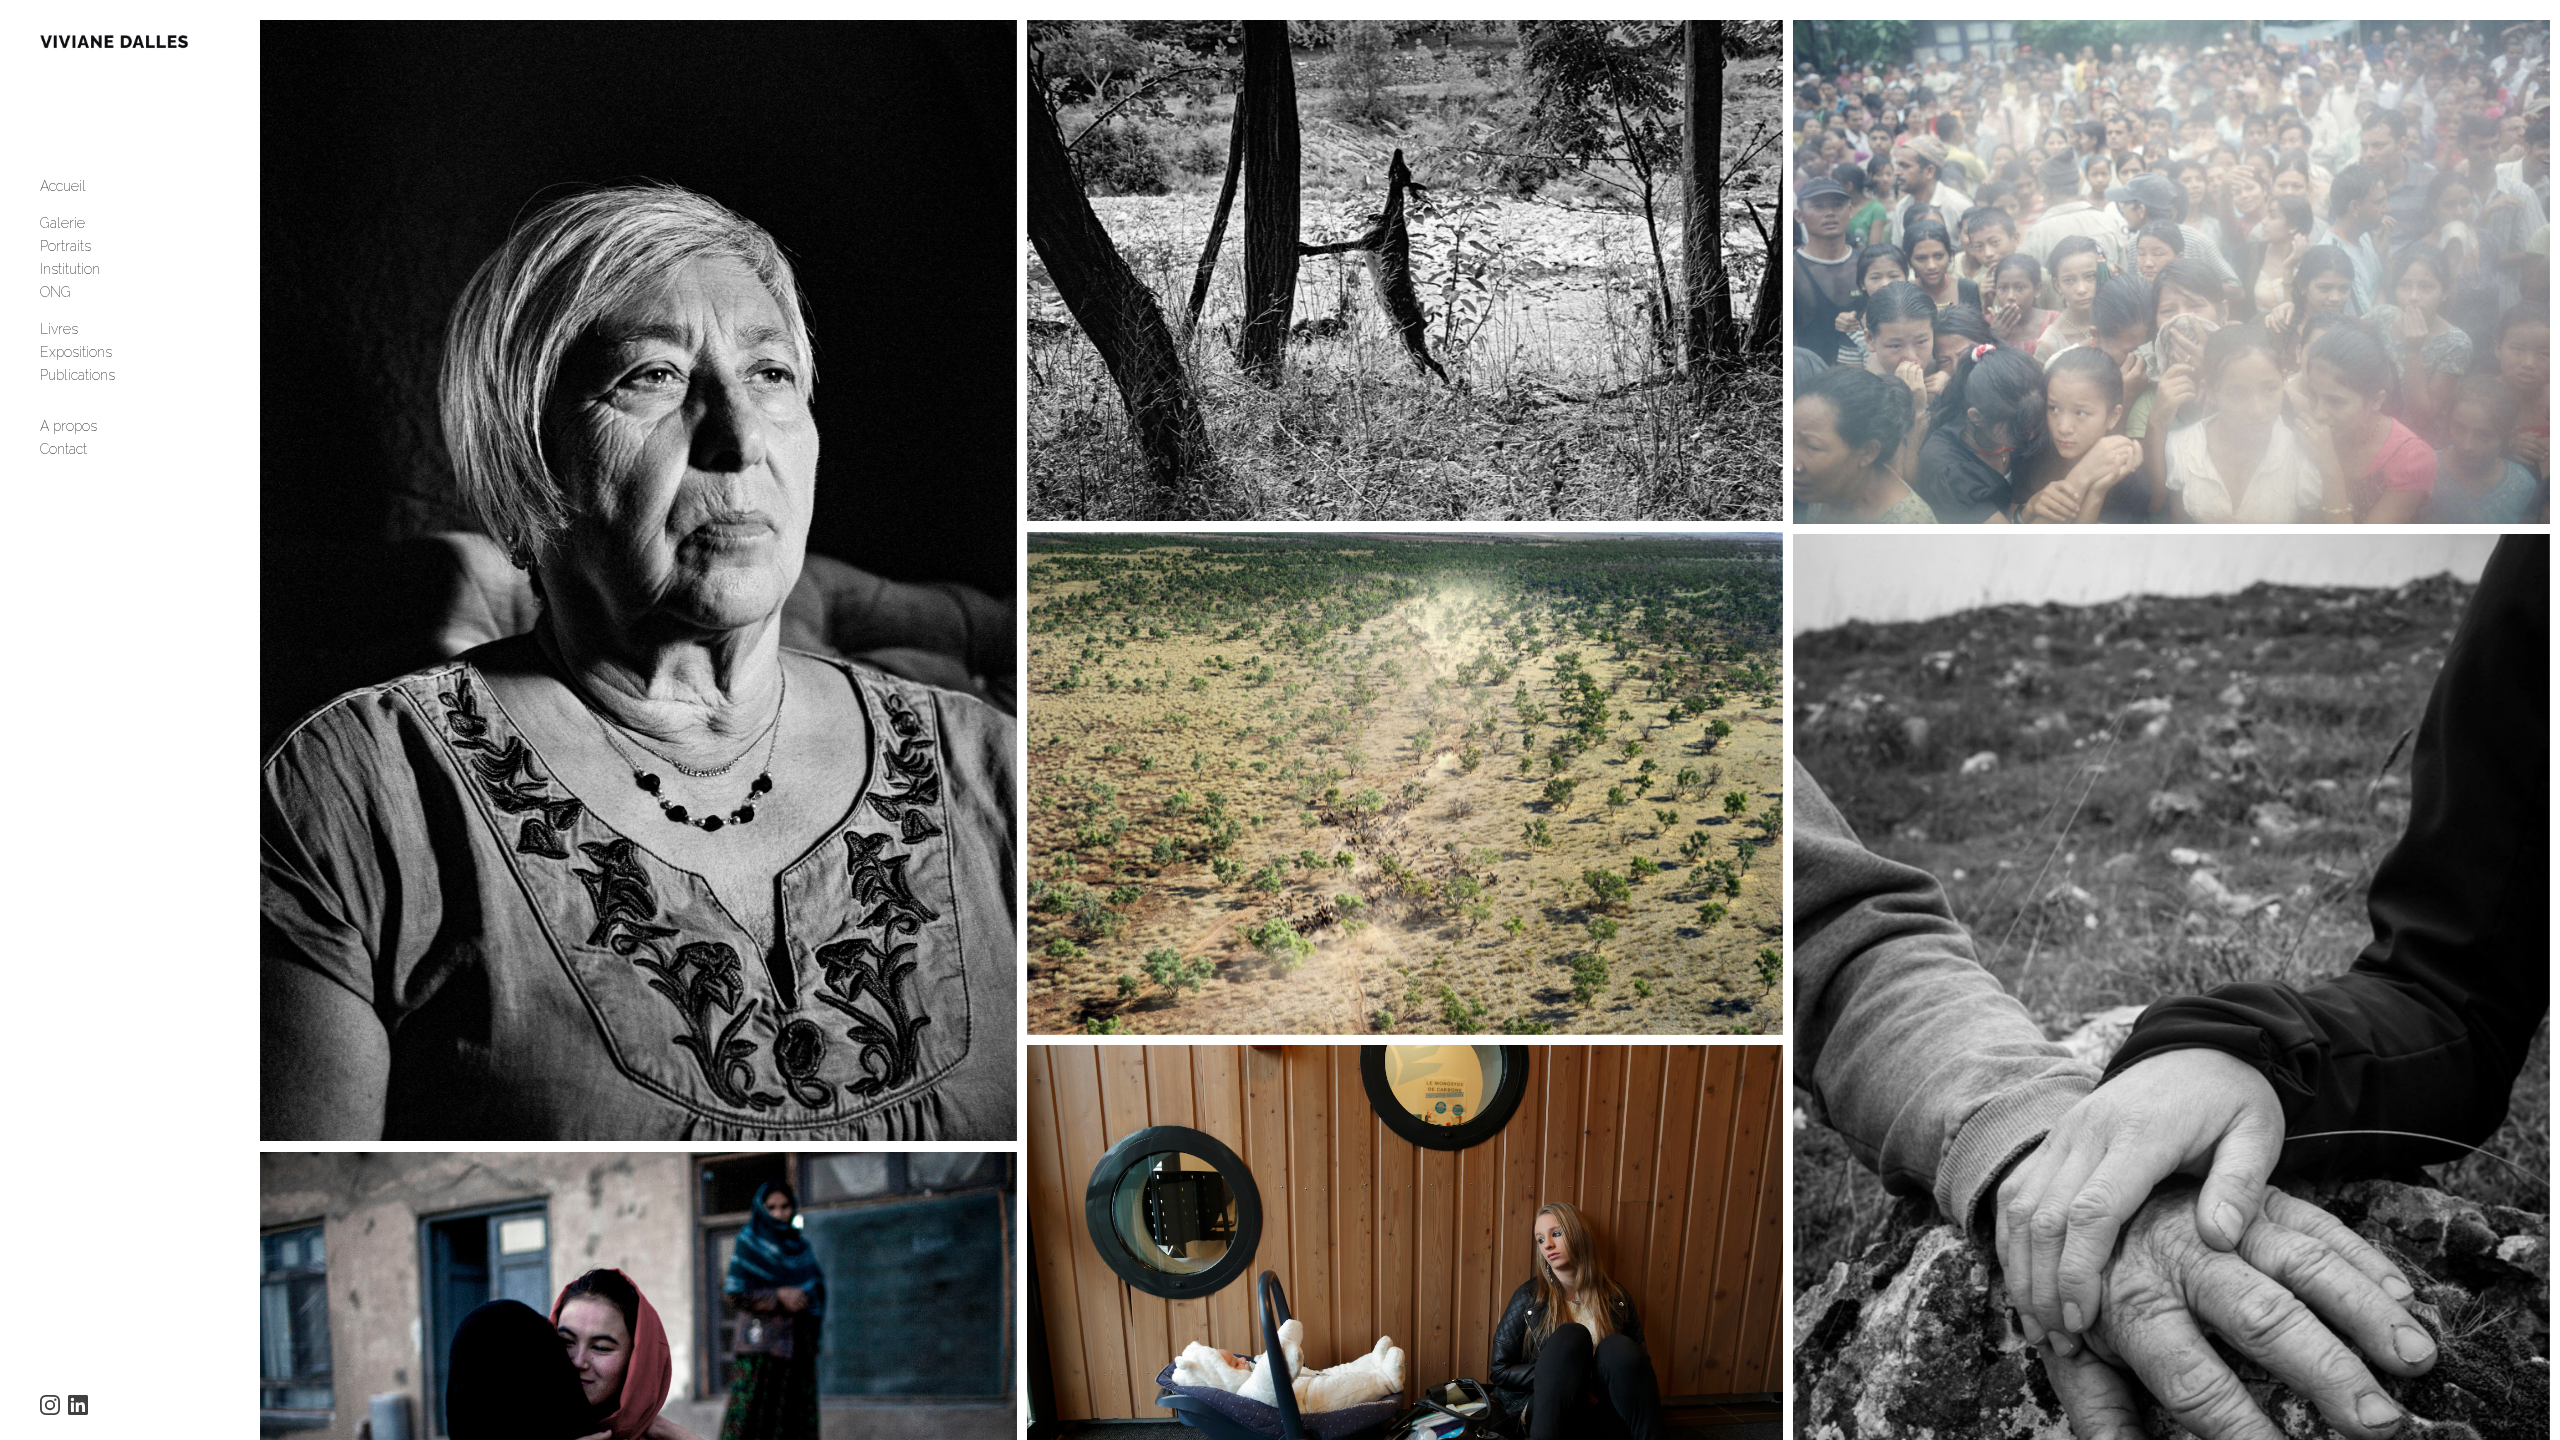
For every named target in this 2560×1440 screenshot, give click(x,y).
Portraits (65, 246)
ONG (55, 292)
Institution (70, 269)
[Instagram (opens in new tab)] (50, 1405)
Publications (77, 375)
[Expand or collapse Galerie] (98, 223)
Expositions (76, 352)
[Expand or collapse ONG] (84, 292)
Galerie (62, 223)
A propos (68, 426)
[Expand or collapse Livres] (91, 329)
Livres (59, 329)
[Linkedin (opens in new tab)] (78, 1405)
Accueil (63, 186)
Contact (63, 449)
